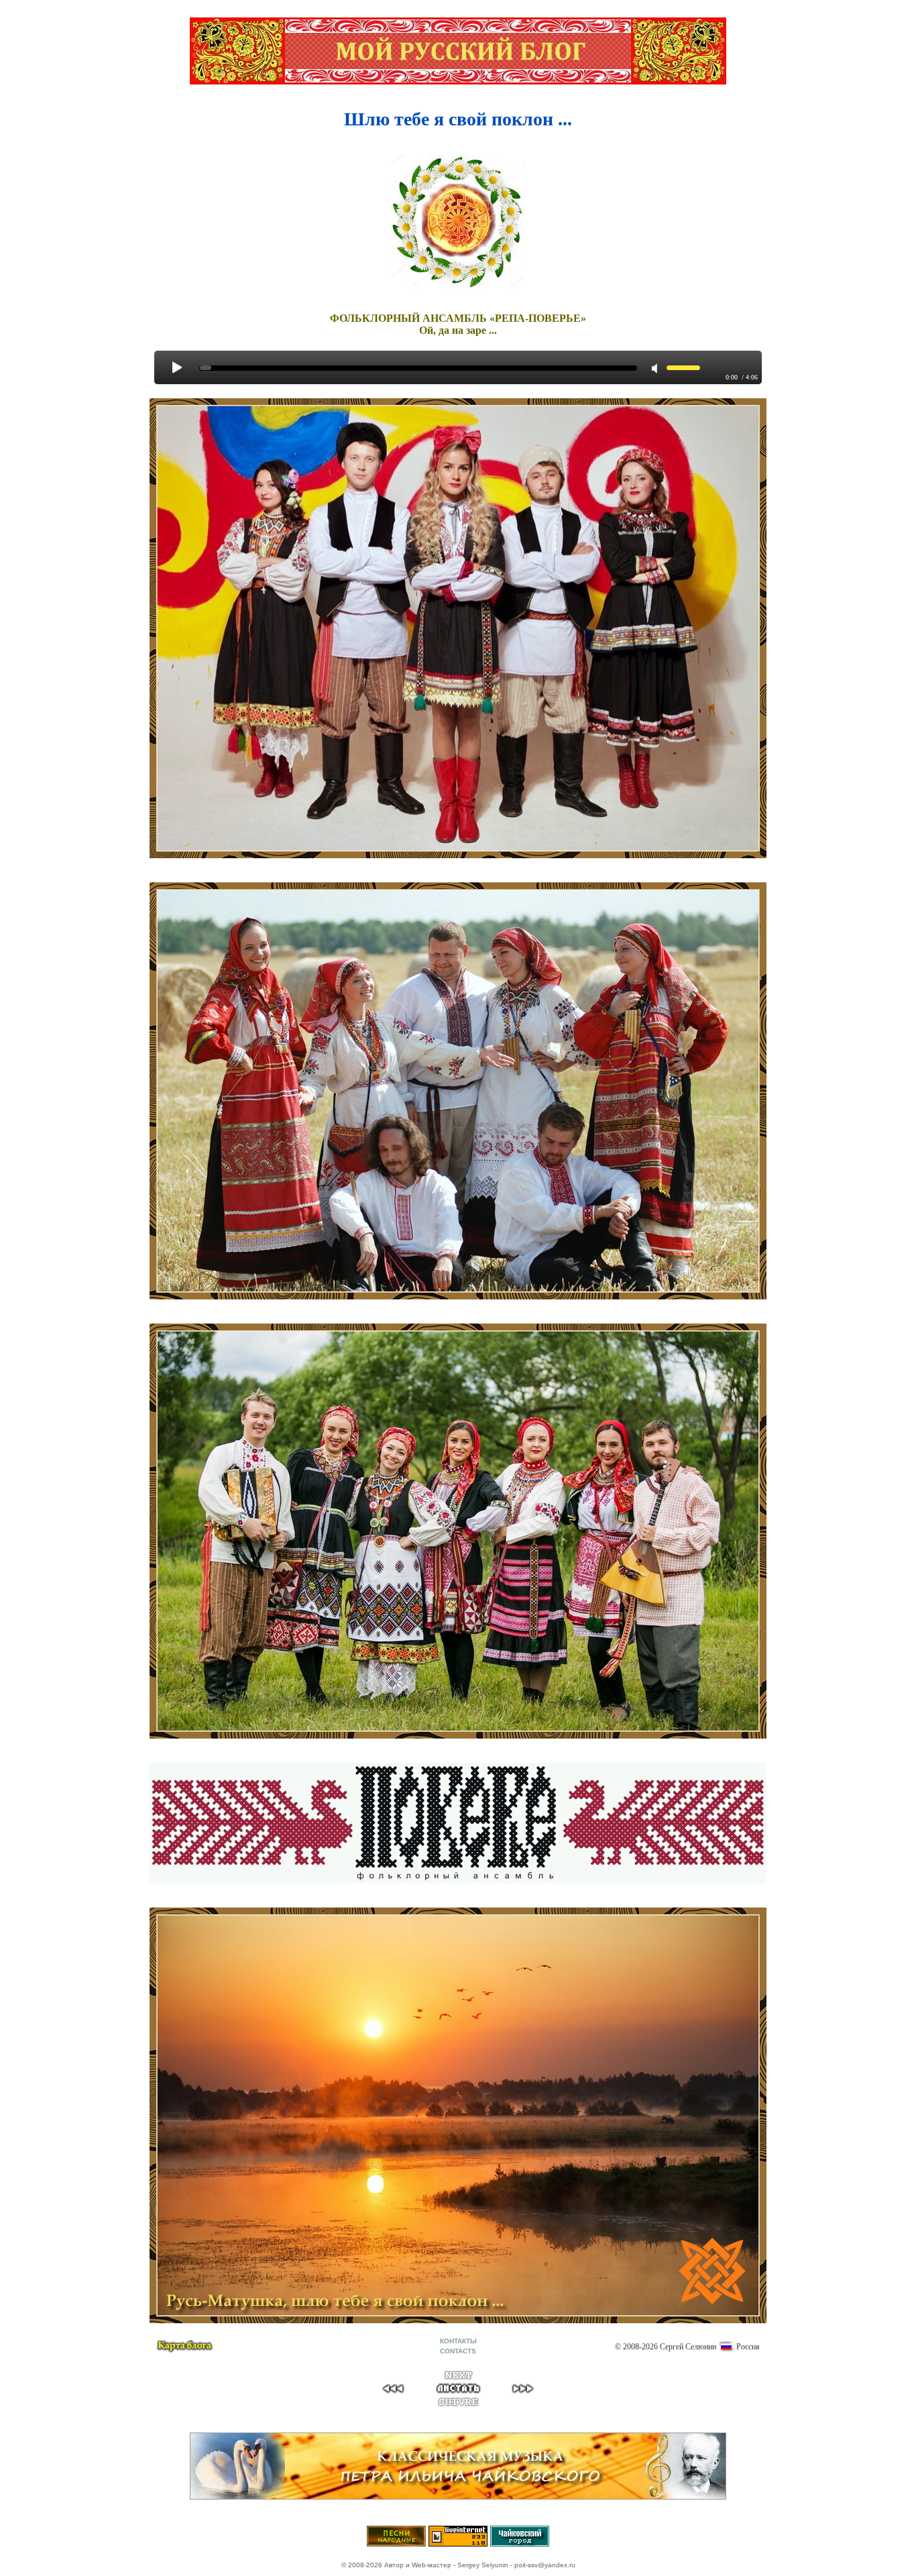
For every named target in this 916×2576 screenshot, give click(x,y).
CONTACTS (458, 2351)
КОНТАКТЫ (458, 2341)
